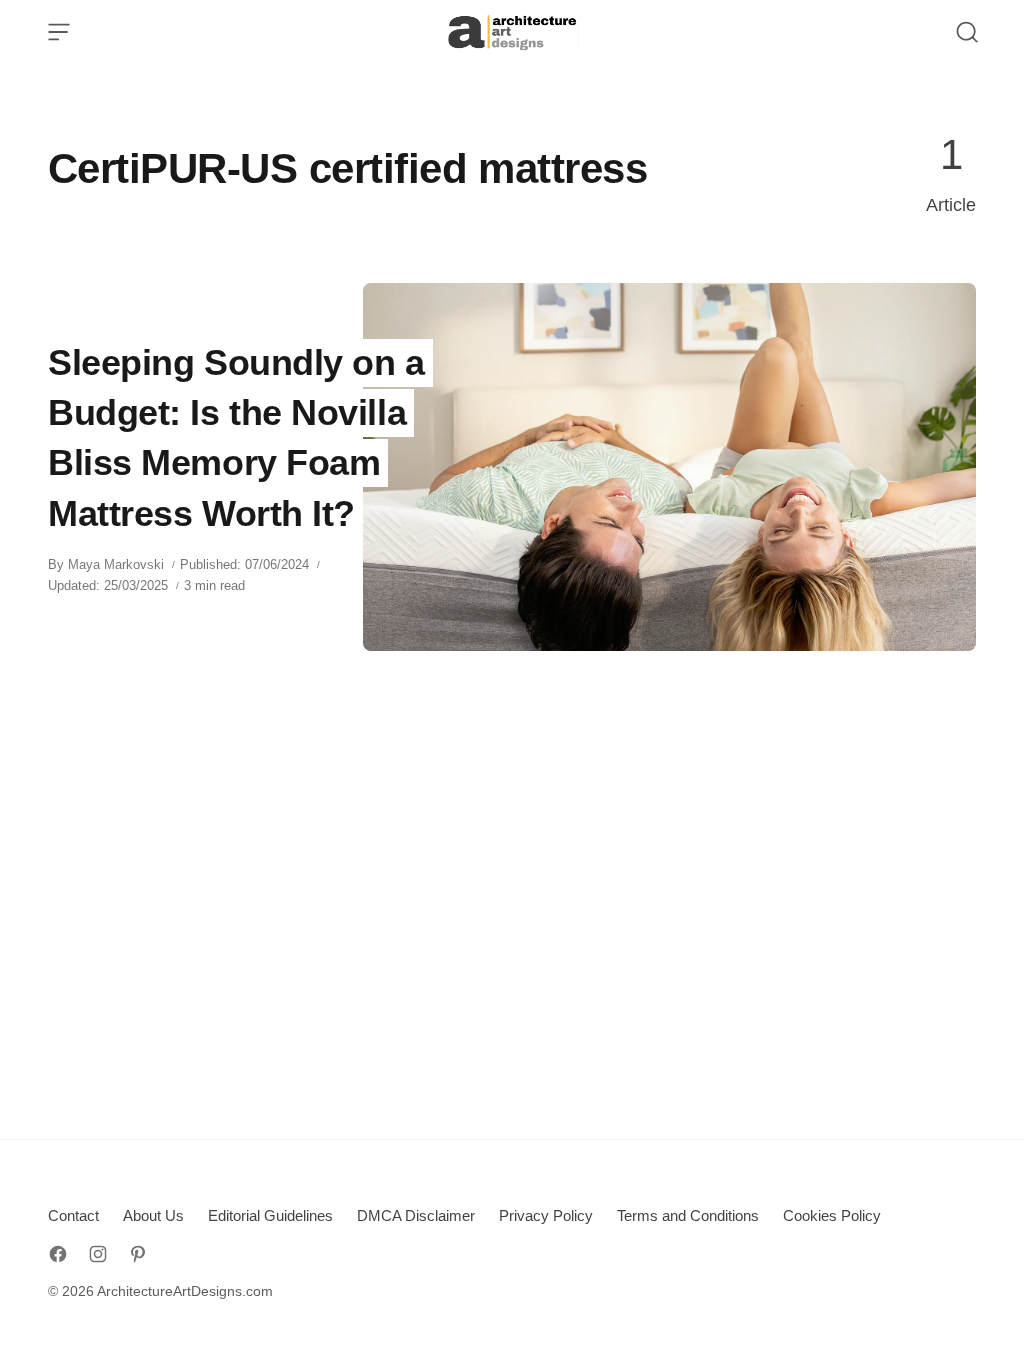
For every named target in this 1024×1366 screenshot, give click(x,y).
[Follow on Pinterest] (138, 1254)
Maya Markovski (116, 564)
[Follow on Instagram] (98, 1254)
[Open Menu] (59, 32)
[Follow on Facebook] (58, 1254)
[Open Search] (967, 32)
